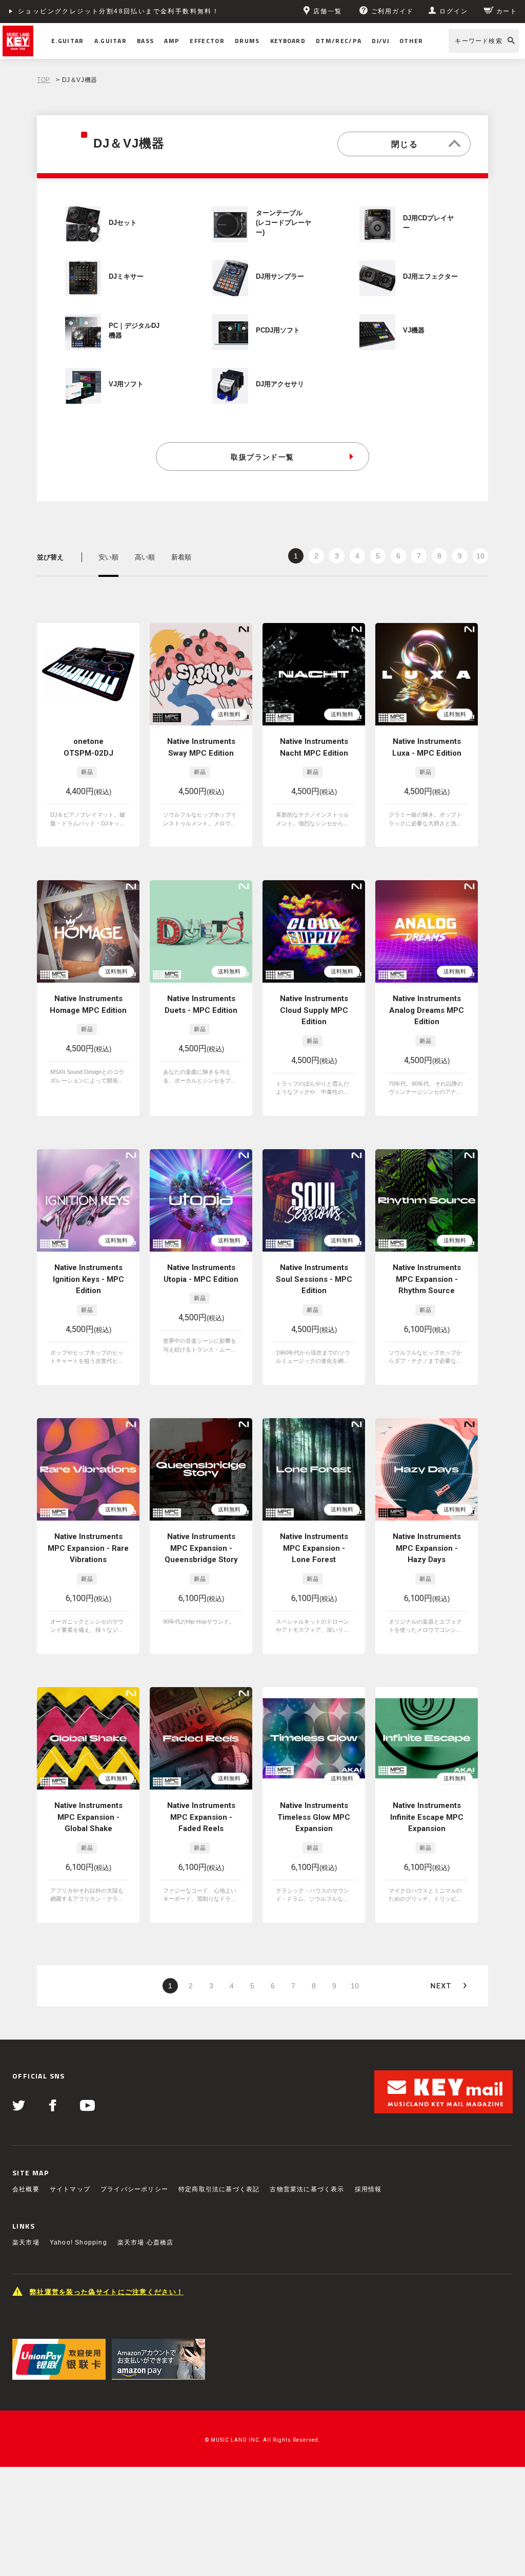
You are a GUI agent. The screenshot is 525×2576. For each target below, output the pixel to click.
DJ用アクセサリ (280, 384)
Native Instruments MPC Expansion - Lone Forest (314, 1548)
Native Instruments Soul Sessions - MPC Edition (314, 1279)
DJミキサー (126, 277)
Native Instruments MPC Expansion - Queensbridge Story (201, 1548)
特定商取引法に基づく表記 (219, 2189)
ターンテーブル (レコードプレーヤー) (284, 223)
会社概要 (26, 2189)
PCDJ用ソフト (278, 330)
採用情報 (368, 2189)
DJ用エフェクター (430, 277)
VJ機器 (414, 330)
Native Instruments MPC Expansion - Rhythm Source (427, 1279)
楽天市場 (26, 2242)
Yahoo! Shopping (78, 2242)
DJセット (123, 223)
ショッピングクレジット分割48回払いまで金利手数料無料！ (119, 11)
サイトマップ (70, 2189)
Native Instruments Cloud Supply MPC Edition (314, 1010)
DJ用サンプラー (280, 277)
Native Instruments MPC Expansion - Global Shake (88, 1817)
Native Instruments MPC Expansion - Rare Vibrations (88, 1548)
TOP (44, 80)
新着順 (181, 557)
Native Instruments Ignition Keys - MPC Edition (88, 1279)
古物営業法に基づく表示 (307, 2189)
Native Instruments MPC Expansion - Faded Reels (201, 1817)
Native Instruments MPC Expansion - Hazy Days (427, 1548)
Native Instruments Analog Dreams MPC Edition (427, 1010)
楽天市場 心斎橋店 (146, 2242)
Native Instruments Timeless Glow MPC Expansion (314, 1817)
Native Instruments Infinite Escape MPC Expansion (427, 1817)
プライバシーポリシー (134, 2189)
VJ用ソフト (126, 384)
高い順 (145, 557)
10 (480, 556)
